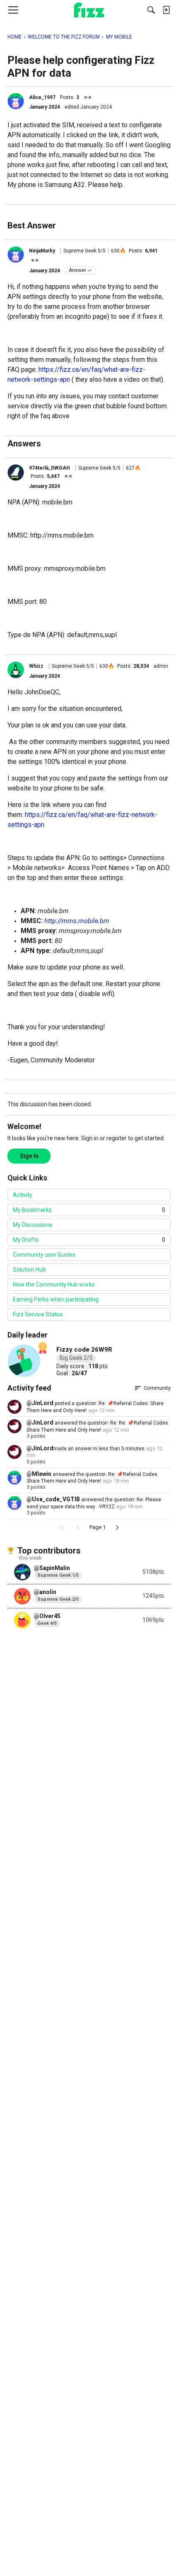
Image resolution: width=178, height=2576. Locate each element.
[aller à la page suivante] (117, 1527)
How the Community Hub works (54, 1284)
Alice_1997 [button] (42, 97)
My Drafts (89, 1240)
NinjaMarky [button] (42, 251)
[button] (16, 101)
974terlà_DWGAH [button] (49, 468)
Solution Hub (29, 1270)
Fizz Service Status (38, 1314)
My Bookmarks (89, 1210)
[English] (89, 10)
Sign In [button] (29, 1156)
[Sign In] (166, 10)
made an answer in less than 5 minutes (99, 1449)
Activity (23, 1195)
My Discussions (33, 1225)
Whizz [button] (36, 666)
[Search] (151, 10)
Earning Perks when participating (56, 1299)
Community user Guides (44, 1255)
